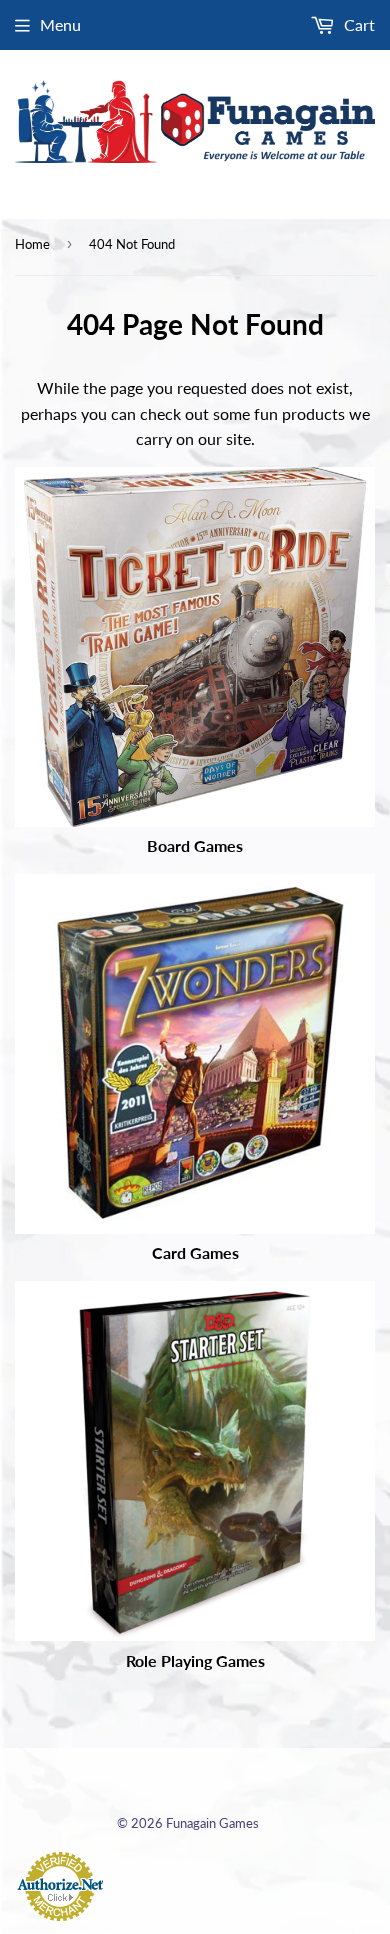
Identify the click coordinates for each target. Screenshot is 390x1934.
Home (32, 244)
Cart (357, 24)
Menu (60, 24)
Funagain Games (212, 1823)
